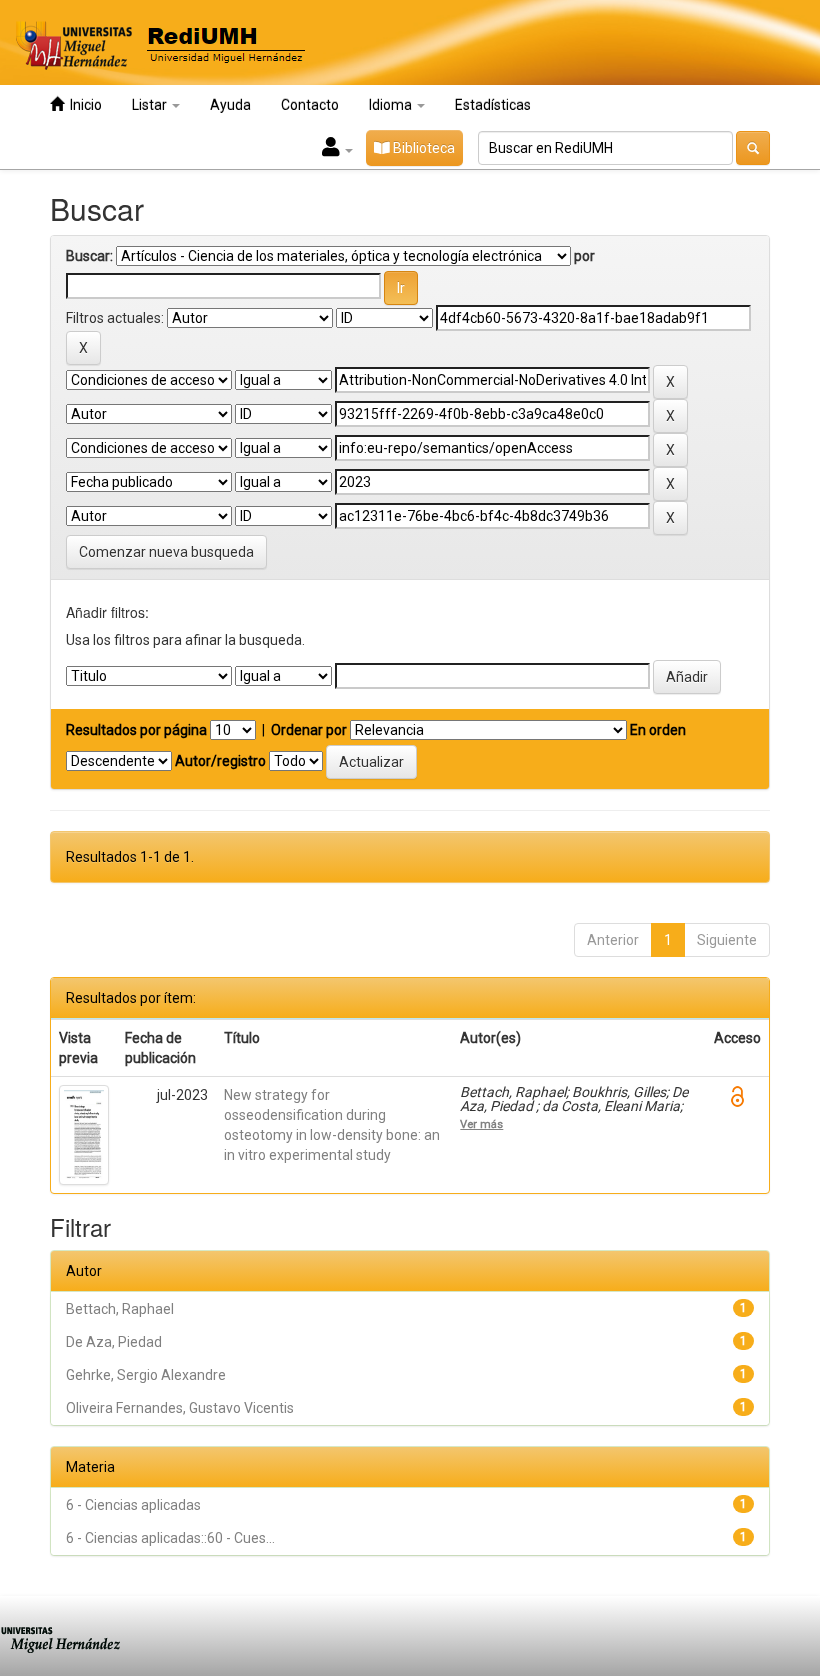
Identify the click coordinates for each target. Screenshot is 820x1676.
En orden (658, 730)
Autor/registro (220, 761)
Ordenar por (309, 730)
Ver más (481, 1124)
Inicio (83, 105)
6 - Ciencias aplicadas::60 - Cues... (170, 1538)
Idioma (392, 105)
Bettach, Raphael (120, 1309)
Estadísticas (493, 105)
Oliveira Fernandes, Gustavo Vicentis (180, 1408)
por (584, 256)
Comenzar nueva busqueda (166, 552)
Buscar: (89, 256)
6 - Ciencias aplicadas (133, 1505)
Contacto (310, 105)
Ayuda (230, 105)
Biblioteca (422, 148)
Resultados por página (136, 730)
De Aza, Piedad (114, 1342)
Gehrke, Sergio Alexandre (146, 1375)
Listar (151, 105)
